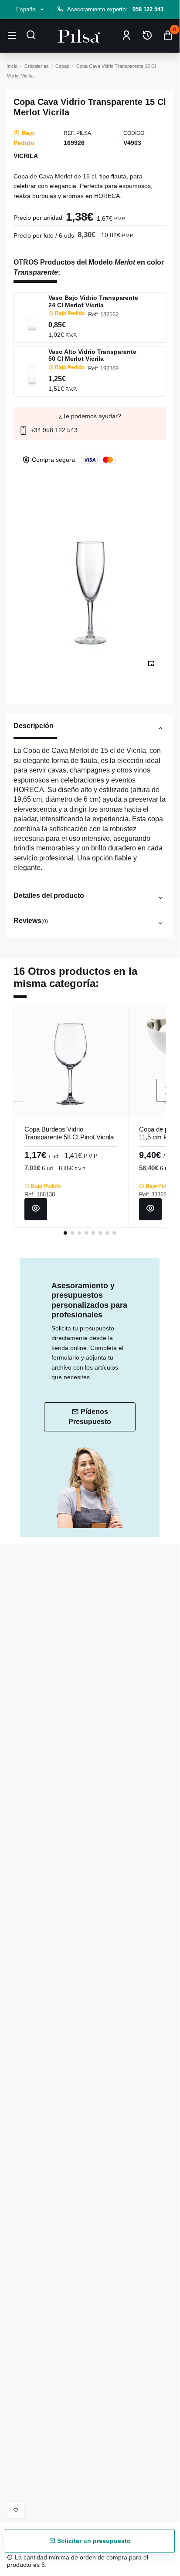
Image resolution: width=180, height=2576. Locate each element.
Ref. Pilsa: (78, 133)
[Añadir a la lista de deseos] (16, 2510)
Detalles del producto (49, 895)
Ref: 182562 (103, 314)
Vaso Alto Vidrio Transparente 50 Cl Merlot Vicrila (92, 355)
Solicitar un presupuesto (93, 2541)
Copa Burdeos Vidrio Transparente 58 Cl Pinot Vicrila (69, 1133)
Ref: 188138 (40, 1194)
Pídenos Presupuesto (90, 1416)
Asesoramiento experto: (115, 9)
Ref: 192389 (103, 368)
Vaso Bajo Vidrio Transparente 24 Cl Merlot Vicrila (93, 301)
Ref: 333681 (154, 1194)
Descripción (34, 725)
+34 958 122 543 (53, 430)
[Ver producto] (36, 1209)
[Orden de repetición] (147, 36)
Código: (134, 133)
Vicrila (26, 156)
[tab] (90, 730)
